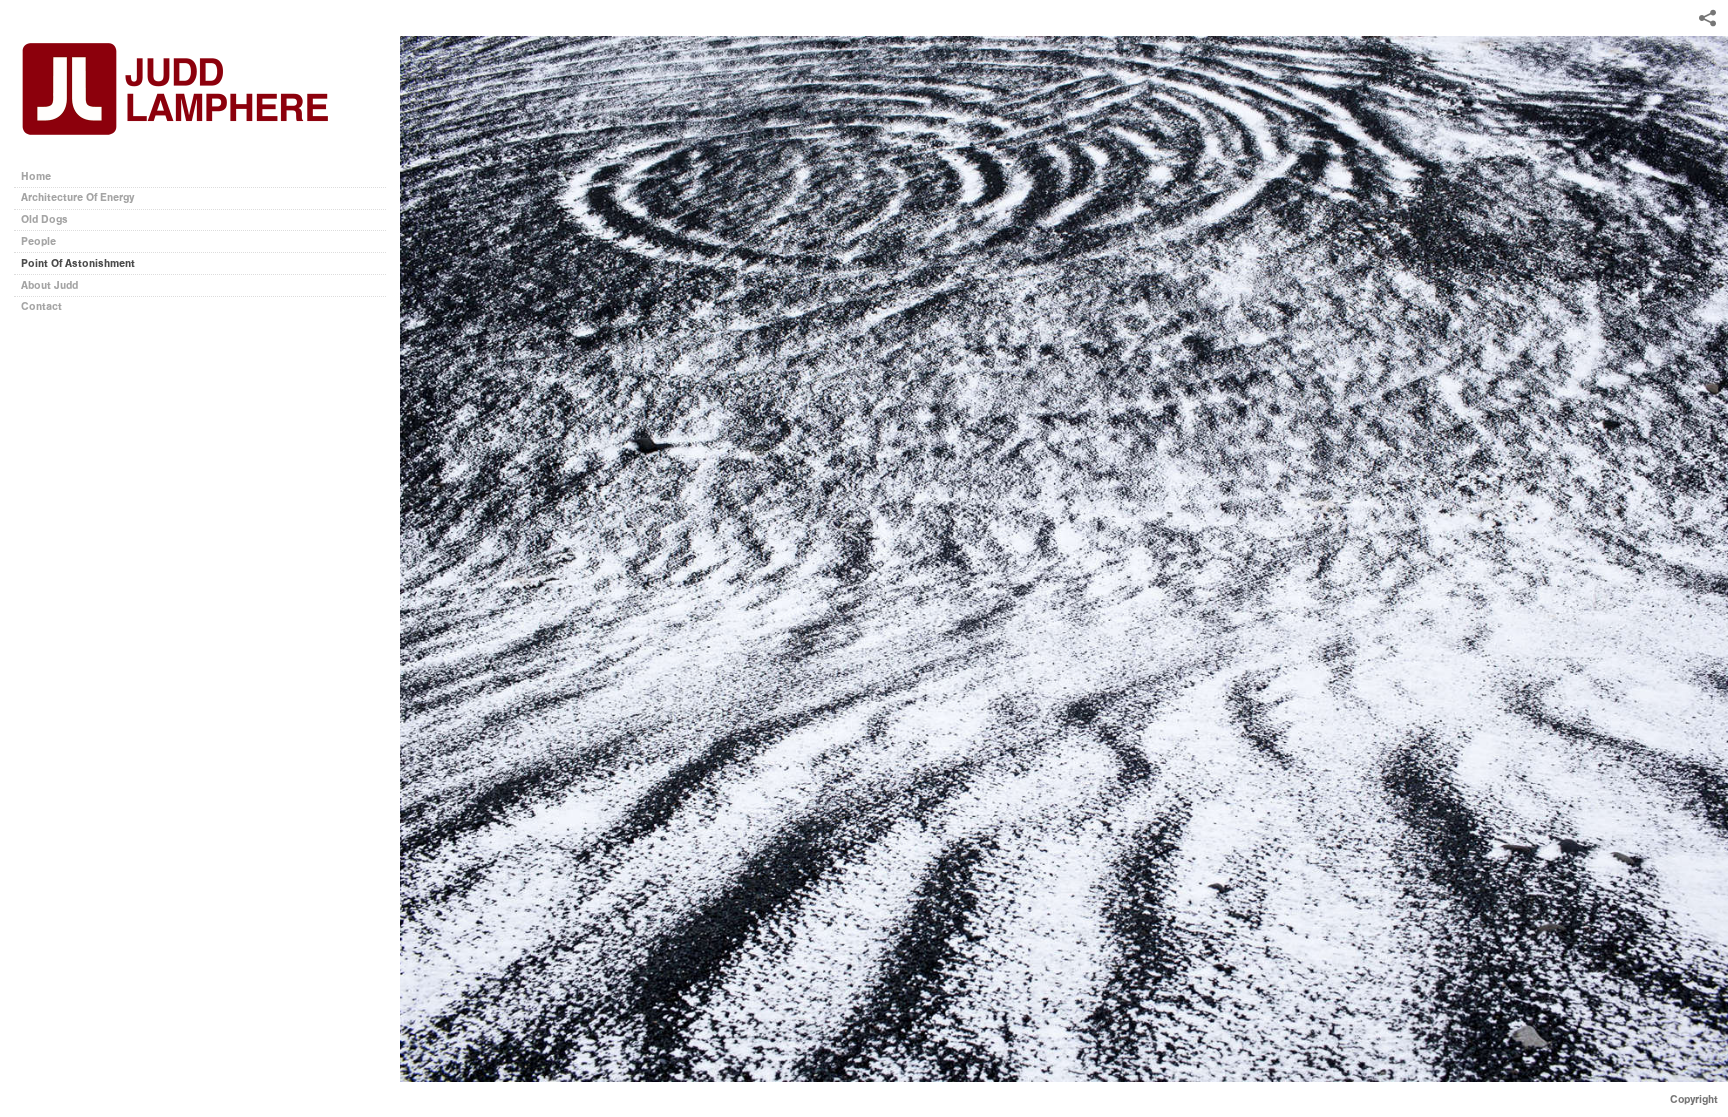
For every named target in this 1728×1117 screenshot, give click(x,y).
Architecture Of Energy (77, 197)
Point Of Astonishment (78, 263)
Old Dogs (44, 219)
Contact (41, 306)
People (38, 241)
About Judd (49, 285)
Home (36, 176)
